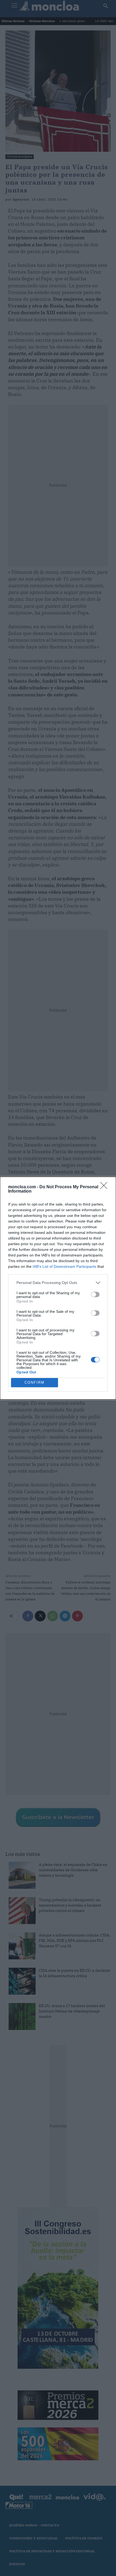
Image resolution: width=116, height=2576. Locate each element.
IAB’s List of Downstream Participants (64, 1266)
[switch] (95, 1294)
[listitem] (58, 1283)
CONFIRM (35, 1382)
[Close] (105, 1187)
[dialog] (58, 1288)
